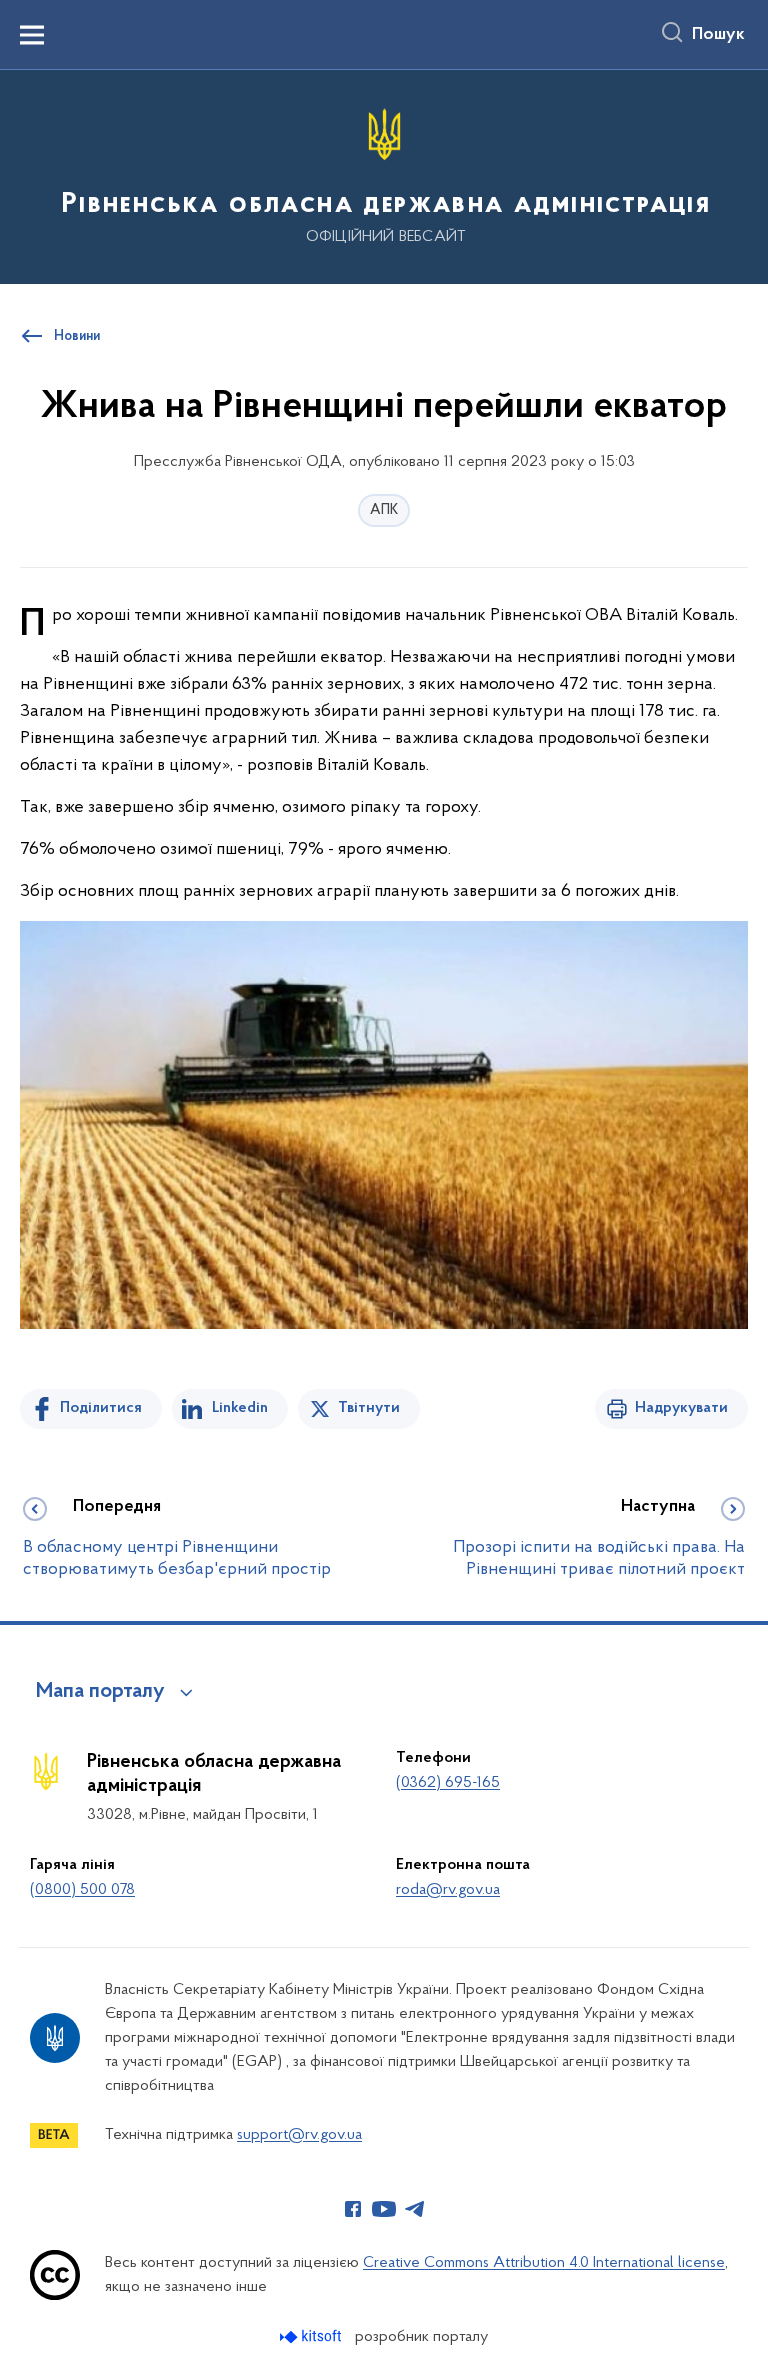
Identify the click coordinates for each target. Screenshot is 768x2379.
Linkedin (240, 1408)
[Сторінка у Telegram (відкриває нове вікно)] (415, 2209)
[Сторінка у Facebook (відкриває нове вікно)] (353, 2209)
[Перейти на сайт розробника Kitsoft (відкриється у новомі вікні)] (312, 2336)
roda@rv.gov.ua (448, 1890)
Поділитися (101, 1408)
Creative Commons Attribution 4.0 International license (544, 2263)
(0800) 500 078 (82, 1890)
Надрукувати (681, 1408)
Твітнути (369, 1408)
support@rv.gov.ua (299, 2135)
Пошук (718, 35)
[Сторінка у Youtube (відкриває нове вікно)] (384, 2209)
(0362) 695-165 (448, 1783)
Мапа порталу (100, 1692)
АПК (384, 510)
